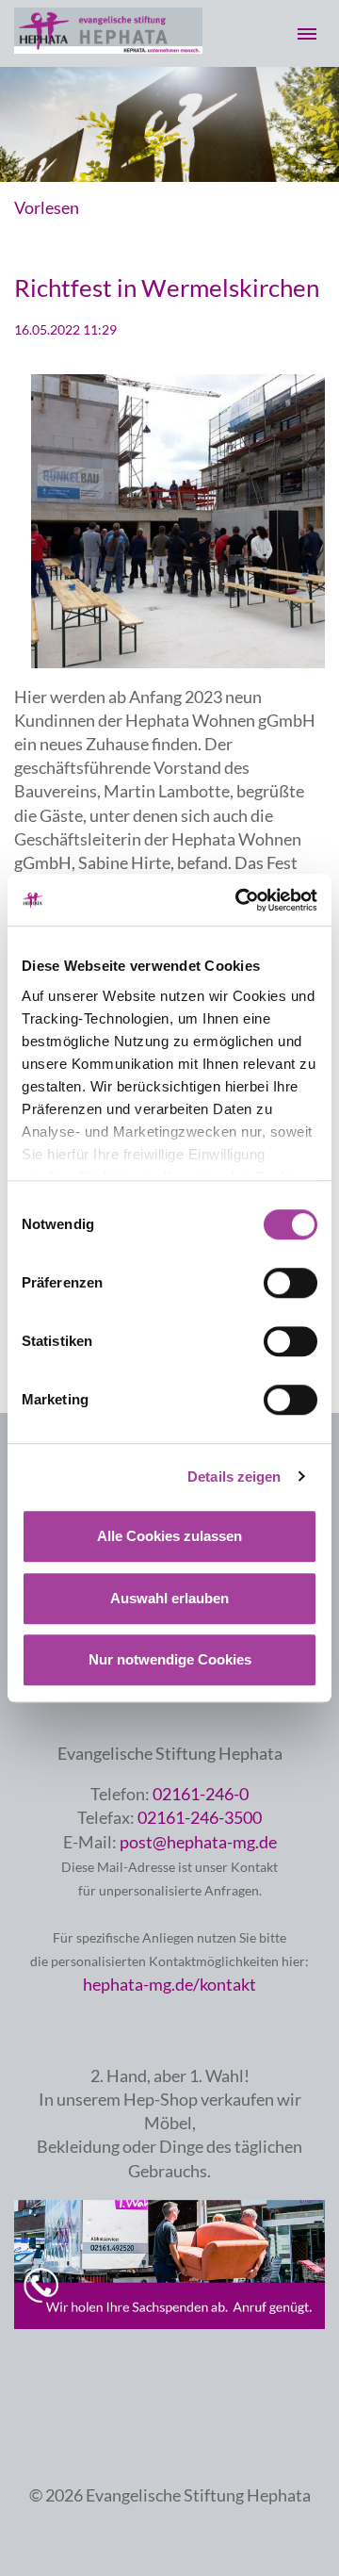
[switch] (291, 1283)
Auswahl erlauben (169, 1598)
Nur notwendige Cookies (170, 1659)
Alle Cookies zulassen (169, 1536)
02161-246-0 (201, 1794)
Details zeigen (234, 1477)
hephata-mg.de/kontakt (169, 1984)
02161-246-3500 (200, 1817)
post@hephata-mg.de (198, 1842)
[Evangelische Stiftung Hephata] (108, 47)
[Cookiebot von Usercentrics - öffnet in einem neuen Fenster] (239, 900)
